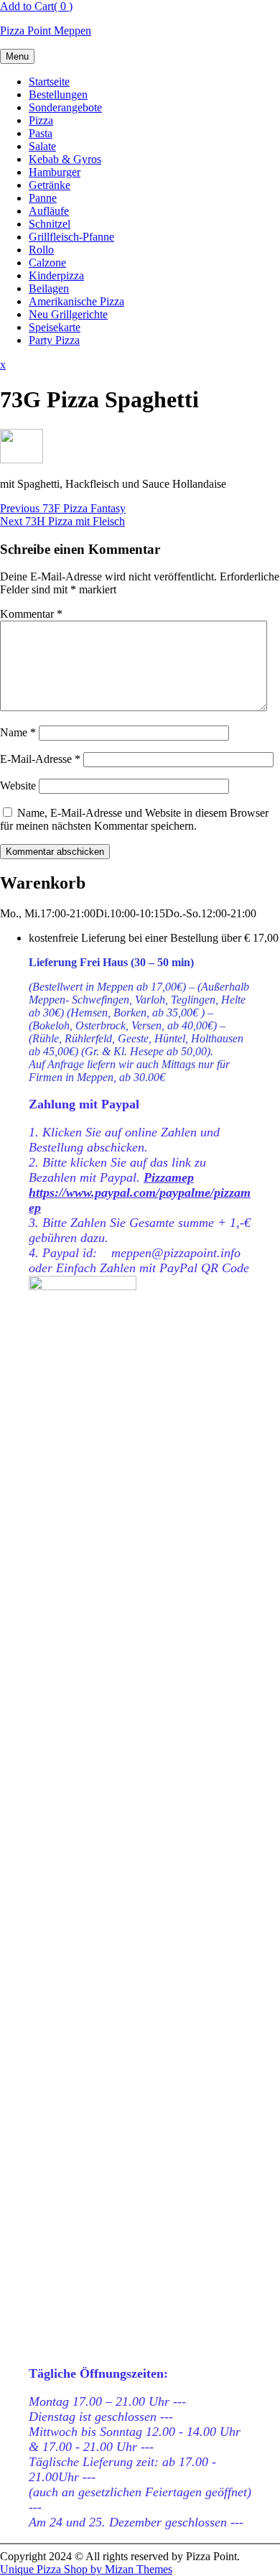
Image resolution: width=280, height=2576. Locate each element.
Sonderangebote (65, 107)
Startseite (49, 82)
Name (18, 732)
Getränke (50, 185)
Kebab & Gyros (65, 159)
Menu (17, 56)
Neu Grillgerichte (68, 314)
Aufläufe (49, 211)
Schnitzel (50, 224)
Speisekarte (55, 327)
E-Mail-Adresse (40, 759)
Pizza (41, 120)
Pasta (41, 133)
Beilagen (49, 288)
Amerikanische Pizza (76, 301)
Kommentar (31, 614)
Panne (43, 198)
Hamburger (55, 172)
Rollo (41, 250)
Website (18, 786)
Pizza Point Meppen (46, 31)
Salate (42, 146)
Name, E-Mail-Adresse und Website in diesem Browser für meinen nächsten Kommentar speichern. (134, 819)
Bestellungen (58, 94)
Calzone (47, 263)
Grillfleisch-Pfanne (71, 237)
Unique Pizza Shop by (86, 2569)
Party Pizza (54, 340)
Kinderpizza (56, 275)
